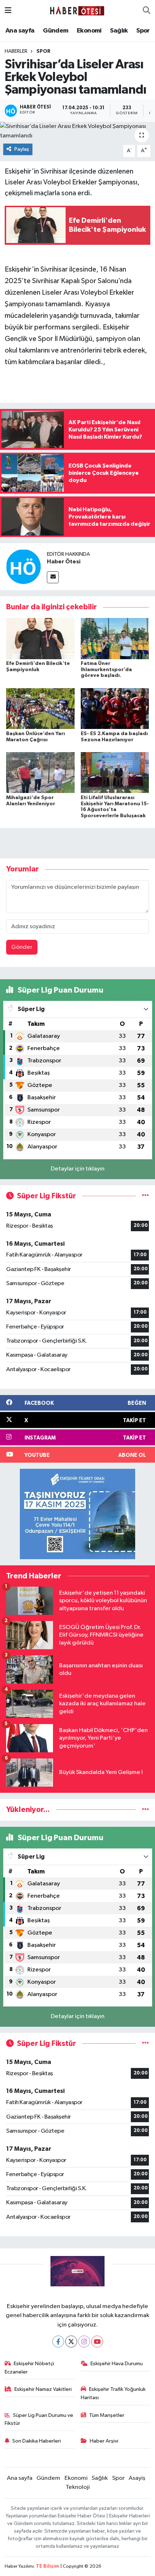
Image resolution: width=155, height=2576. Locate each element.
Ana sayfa (20, 31)
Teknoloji (78, 2487)
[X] (71, 2342)
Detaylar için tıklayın (78, 1169)
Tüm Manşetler (107, 2415)
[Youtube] (97, 2342)
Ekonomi (89, 31)
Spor (143, 31)
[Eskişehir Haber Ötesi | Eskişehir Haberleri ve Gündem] (77, 11)
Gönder (22, 947)
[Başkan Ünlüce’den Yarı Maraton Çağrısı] (40, 709)
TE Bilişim (48, 2566)
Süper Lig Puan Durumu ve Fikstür (39, 2419)
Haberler (16, 51)
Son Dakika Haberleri (37, 2441)
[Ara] (147, 11)
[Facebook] (58, 2342)
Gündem (56, 31)
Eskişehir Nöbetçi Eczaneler (30, 2368)
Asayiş (137, 2478)
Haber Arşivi (104, 2441)
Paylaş (22, 149)
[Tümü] (145, 1810)
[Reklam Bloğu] (77, 1514)
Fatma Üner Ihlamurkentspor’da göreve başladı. (106, 670)
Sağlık (119, 31)
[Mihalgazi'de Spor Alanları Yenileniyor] (40, 773)
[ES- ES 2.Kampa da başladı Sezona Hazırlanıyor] (115, 709)
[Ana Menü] (8, 11)
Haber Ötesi (64, 562)
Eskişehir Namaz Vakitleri (43, 2389)
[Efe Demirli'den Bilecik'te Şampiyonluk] (40, 638)
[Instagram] (84, 2342)
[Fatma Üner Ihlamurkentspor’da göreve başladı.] (115, 638)
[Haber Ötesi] (23, 566)
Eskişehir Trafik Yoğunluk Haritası (113, 2393)
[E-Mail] (53, 577)
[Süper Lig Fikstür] (145, 1196)
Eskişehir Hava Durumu (117, 2364)
